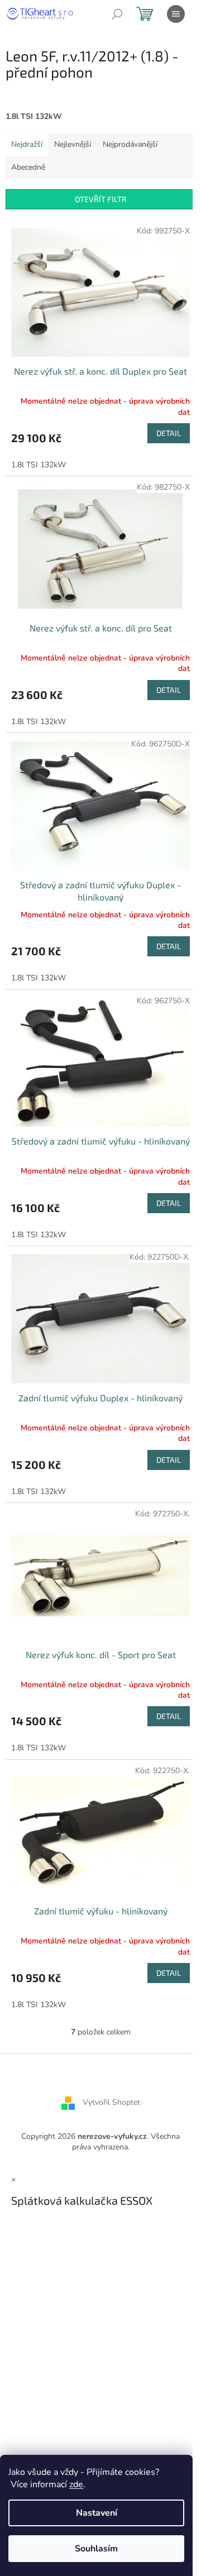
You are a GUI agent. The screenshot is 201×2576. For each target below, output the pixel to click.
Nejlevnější (73, 144)
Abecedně (28, 167)
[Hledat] (117, 14)
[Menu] (176, 14)
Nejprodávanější (130, 144)
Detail (169, 433)
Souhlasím (96, 2549)
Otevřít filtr (101, 199)
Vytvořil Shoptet (111, 2102)
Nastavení (97, 2513)
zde (76, 2484)
